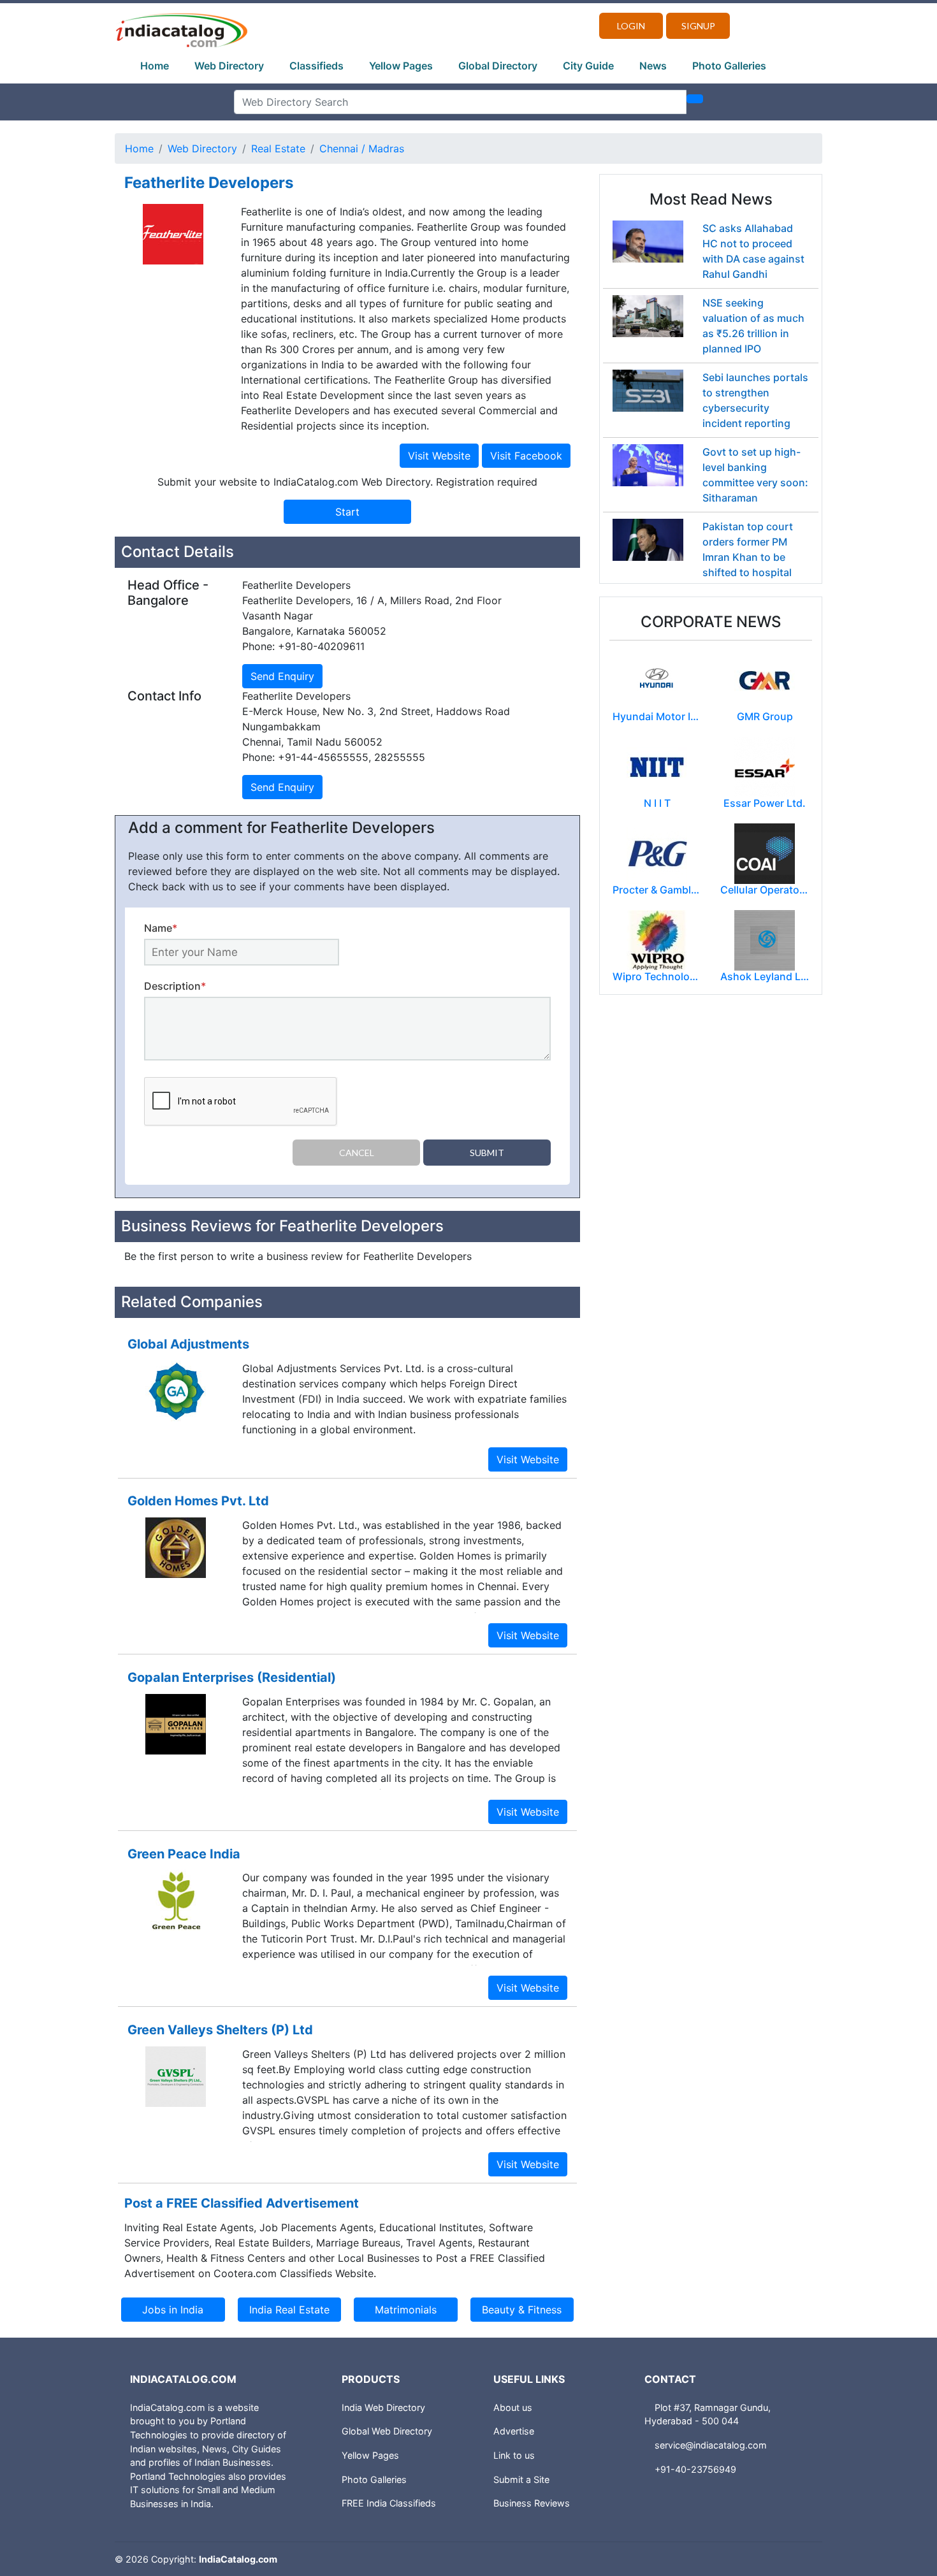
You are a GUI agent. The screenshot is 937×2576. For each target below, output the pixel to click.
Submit (487, 1153)
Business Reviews (532, 2503)
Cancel (357, 1153)
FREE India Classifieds (389, 2503)
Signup (698, 26)
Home (155, 66)
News (653, 66)
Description (175, 986)
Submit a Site (521, 2479)
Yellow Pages (401, 66)
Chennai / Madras (362, 148)
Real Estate (278, 148)
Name (161, 928)
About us (513, 2407)
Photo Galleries (729, 66)
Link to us (514, 2455)
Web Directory (229, 66)
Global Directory (498, 66)
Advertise (514, 2431)
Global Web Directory (387, 2431)
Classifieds (316, 66)
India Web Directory (383, 2407)
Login (631, 26)
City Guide (588, 66)
